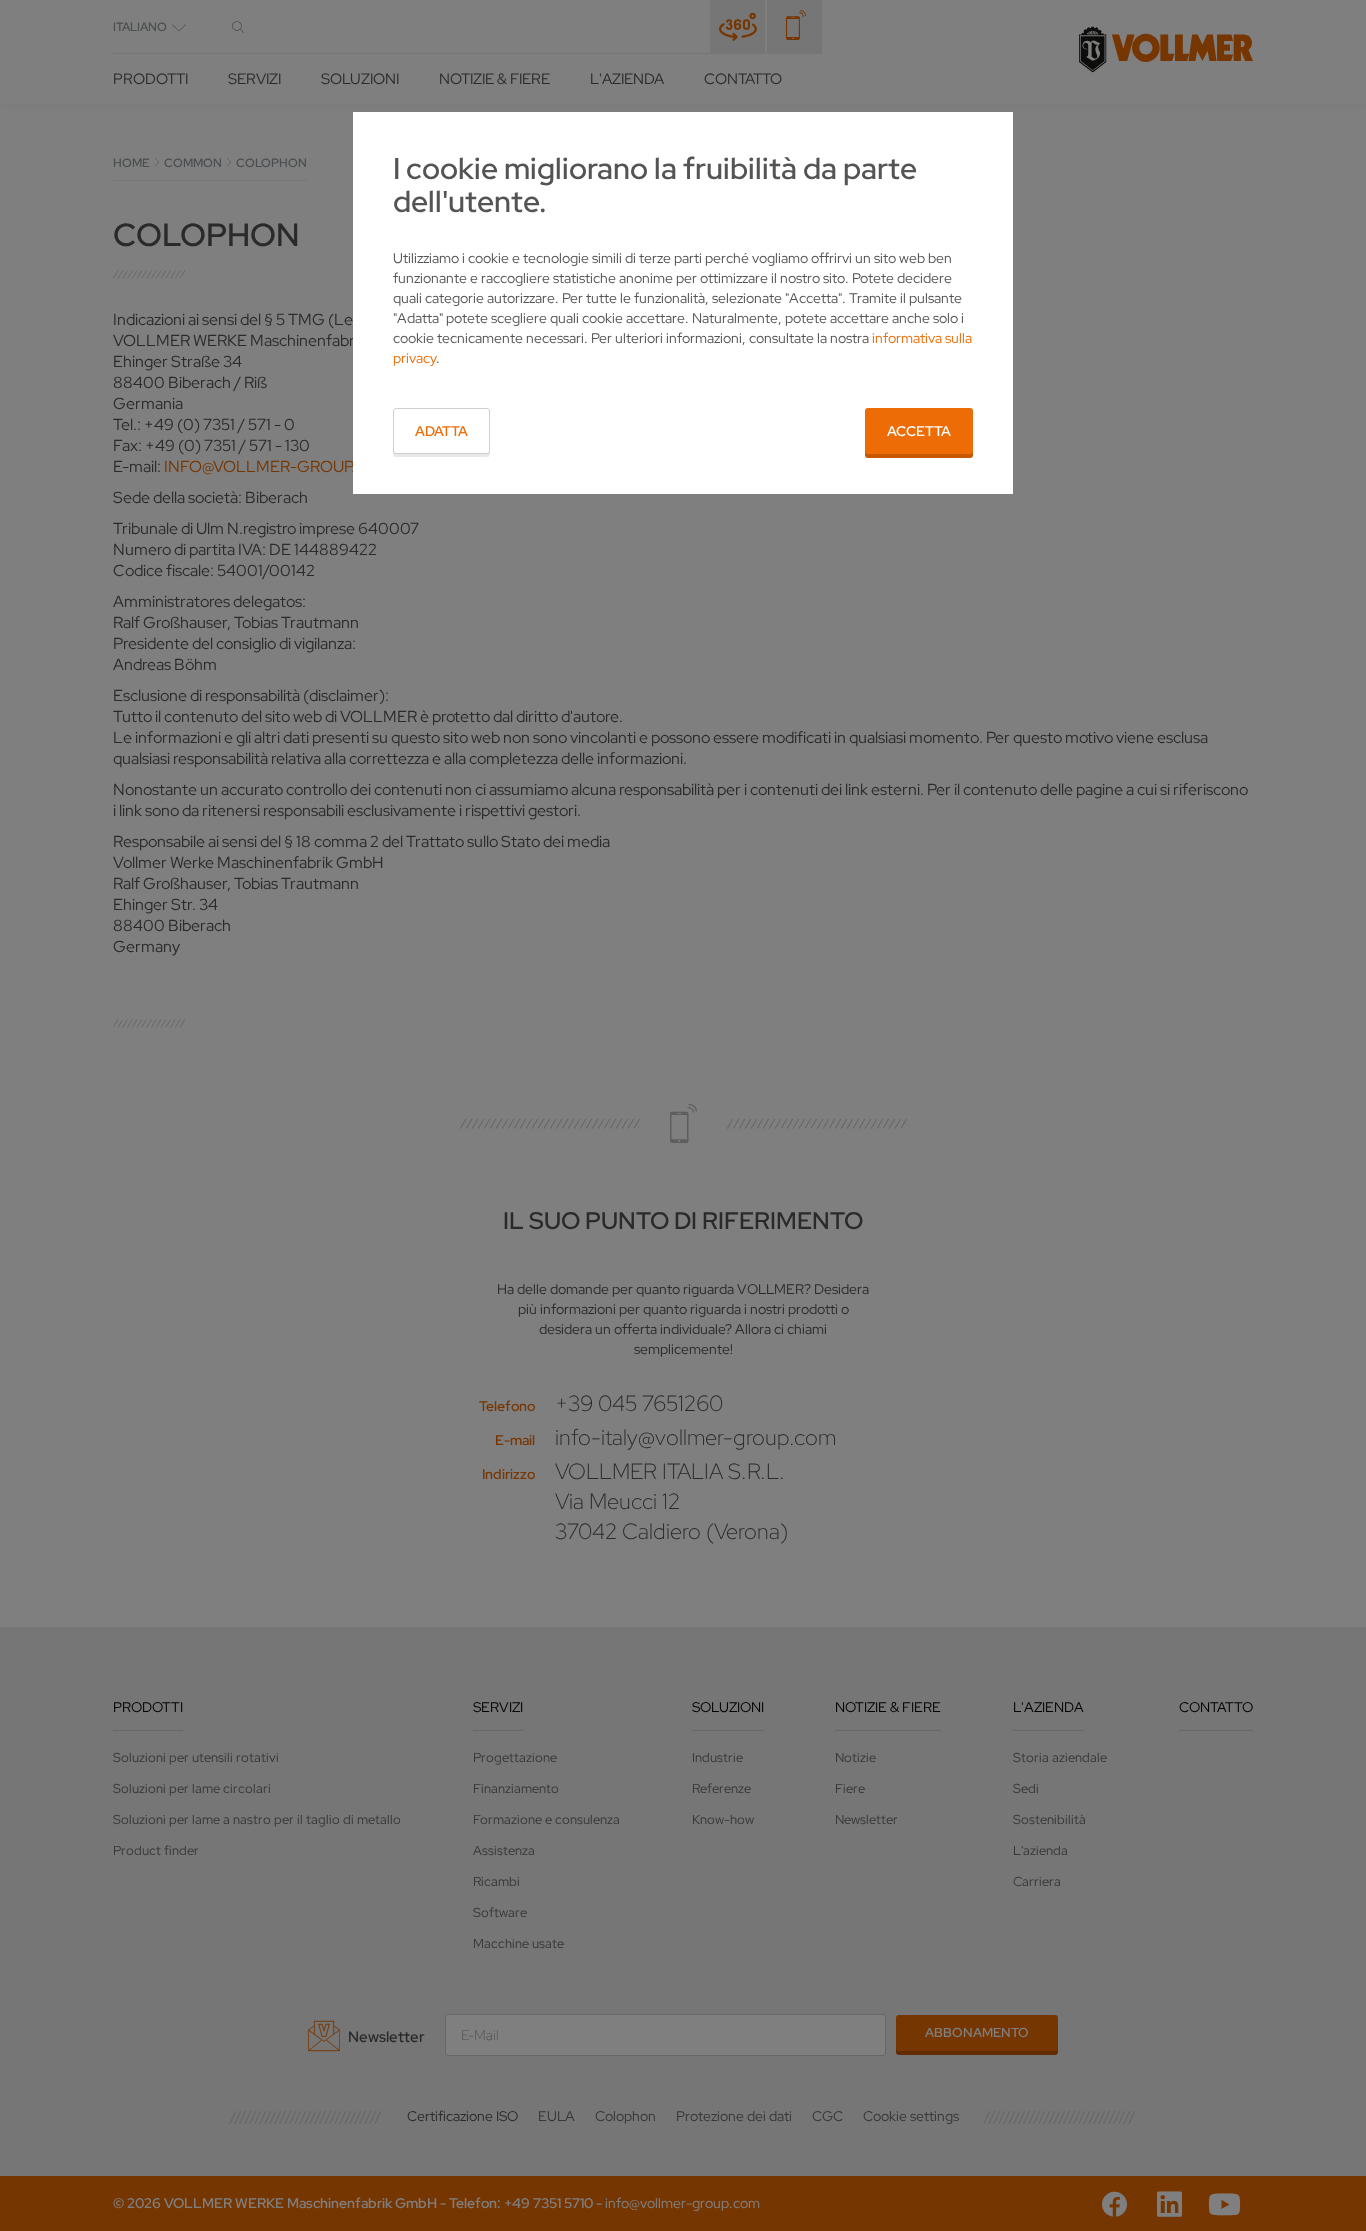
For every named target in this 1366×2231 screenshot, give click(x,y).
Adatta (441, 431)
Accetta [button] (919, 431)
